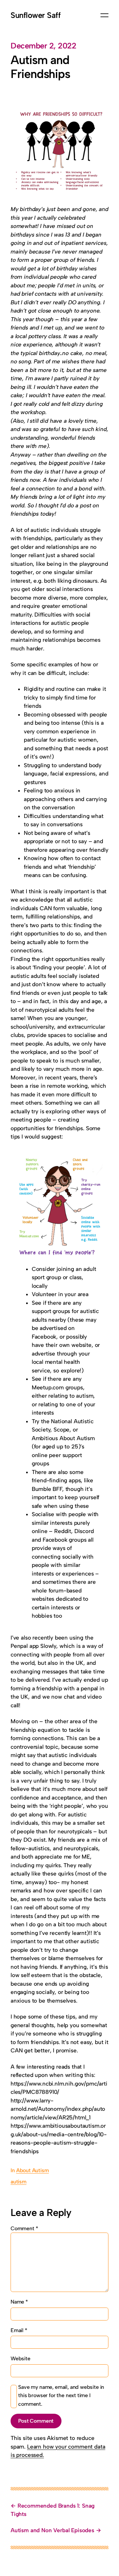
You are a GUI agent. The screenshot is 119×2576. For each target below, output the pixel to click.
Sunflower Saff (36, 15)
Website (20, 2358)
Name (19, 2302)
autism (19, 2182)
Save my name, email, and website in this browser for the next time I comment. (61, 2395)
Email (19, 2330)
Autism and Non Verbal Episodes (52, 2530)
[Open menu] (104, 15)
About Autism (33, 2170)
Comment (24, 2228)
